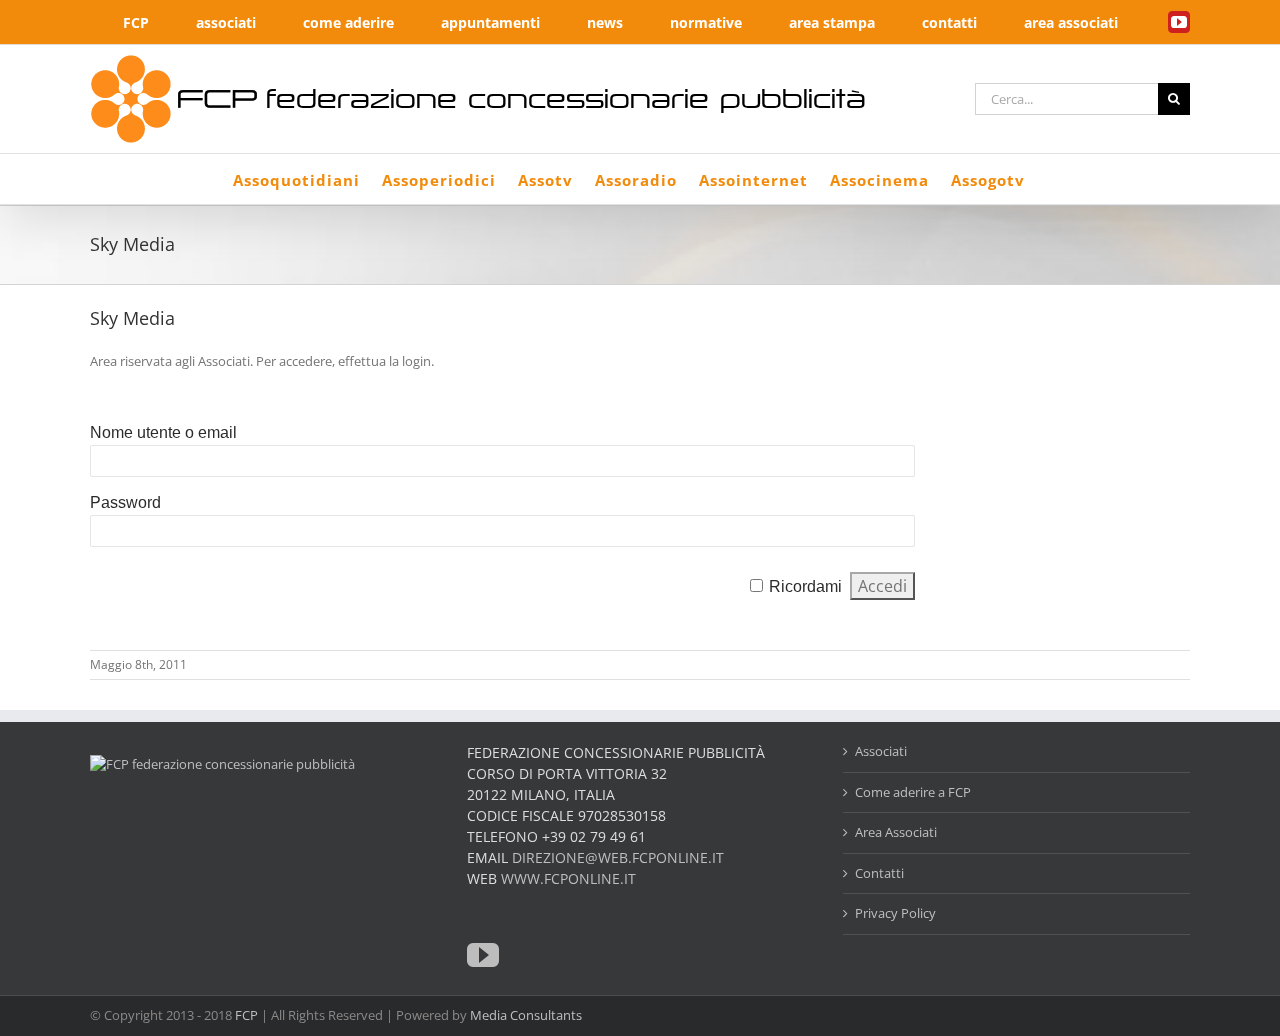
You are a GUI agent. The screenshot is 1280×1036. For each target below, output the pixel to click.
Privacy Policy (895, 913)
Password (125, 502)
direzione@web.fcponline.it (618, 857)
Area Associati (896, 832)
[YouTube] (483, 955)
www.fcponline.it (568, 878)
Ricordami (805, 586)
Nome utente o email (163, 432)
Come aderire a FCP (913, 792)
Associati (881, 751)
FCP (246, 1015)
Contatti (879, 873)
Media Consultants (526, 1015)
